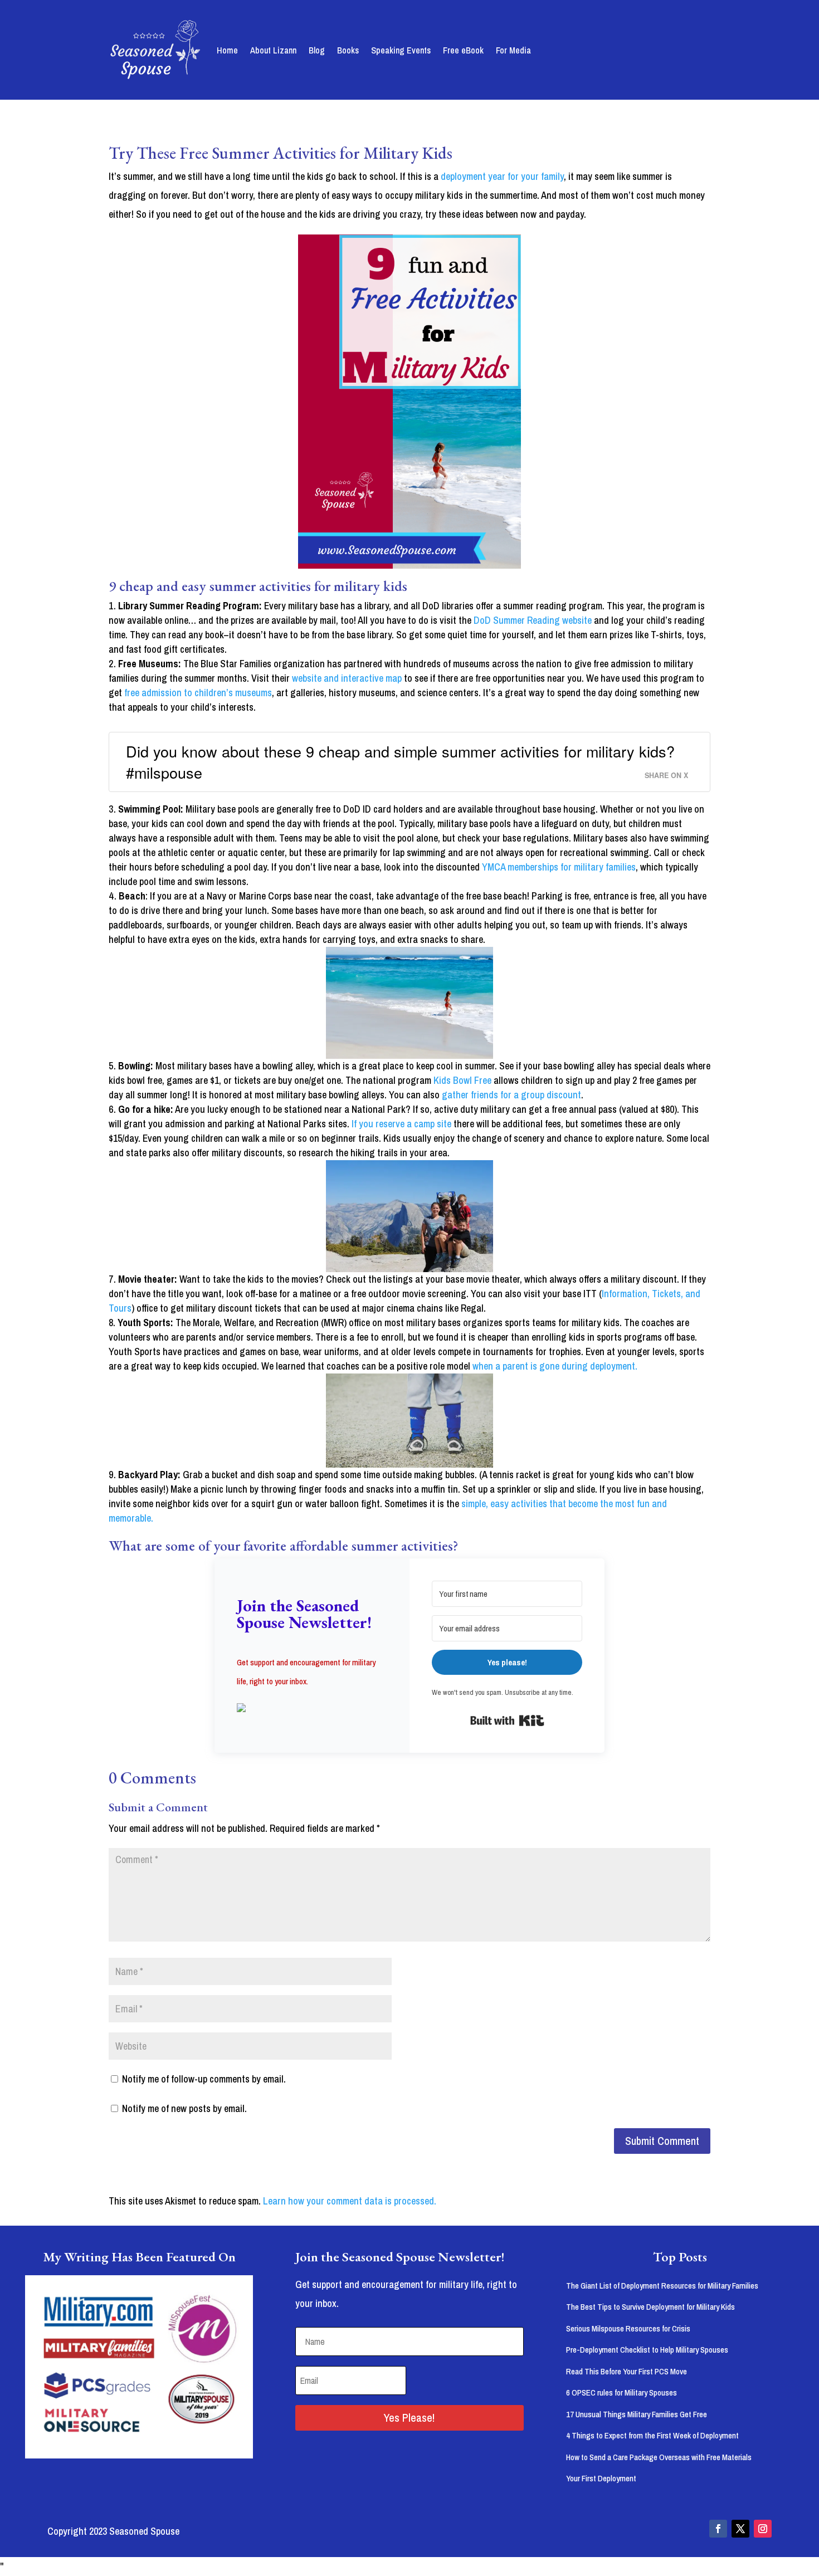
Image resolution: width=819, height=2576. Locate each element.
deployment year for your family (502, 176)
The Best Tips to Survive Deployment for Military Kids (650, 2307)
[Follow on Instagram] (763, 2529)
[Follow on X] (740, 2529)
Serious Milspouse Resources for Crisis (628, 2328)
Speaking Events (401, 50)
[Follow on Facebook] (718, 2529)
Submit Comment (662, 2141)
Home (227, 50)
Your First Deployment (601, 2478)
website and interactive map (347, 678)
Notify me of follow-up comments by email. (204, 2079)
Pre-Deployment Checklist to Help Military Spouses (647, 2350)
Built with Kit (507, 1720)
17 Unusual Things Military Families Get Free (637, 2414)
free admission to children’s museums (198, 693)
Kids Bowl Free (464, 1080)
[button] (312, 1709)
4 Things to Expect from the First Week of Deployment (652, 2435)
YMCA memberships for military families (559, 867)
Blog (317, 50)
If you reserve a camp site (401, 1124)
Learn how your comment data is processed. (350, 2201)
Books (348, 50)
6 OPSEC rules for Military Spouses (621, 2392)
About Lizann (273, 50)
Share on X (666, 775)
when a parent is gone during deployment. (555, 1366)
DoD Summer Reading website (533, 620)
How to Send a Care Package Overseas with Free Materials (659, 2457)
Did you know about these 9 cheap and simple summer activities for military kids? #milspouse (400, 762)
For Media (513, 50)
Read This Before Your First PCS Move (627, 2371)
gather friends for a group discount (511, 1095)
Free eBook (463, 50)
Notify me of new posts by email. (184, 2108)
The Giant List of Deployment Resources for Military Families (662, 2286)
